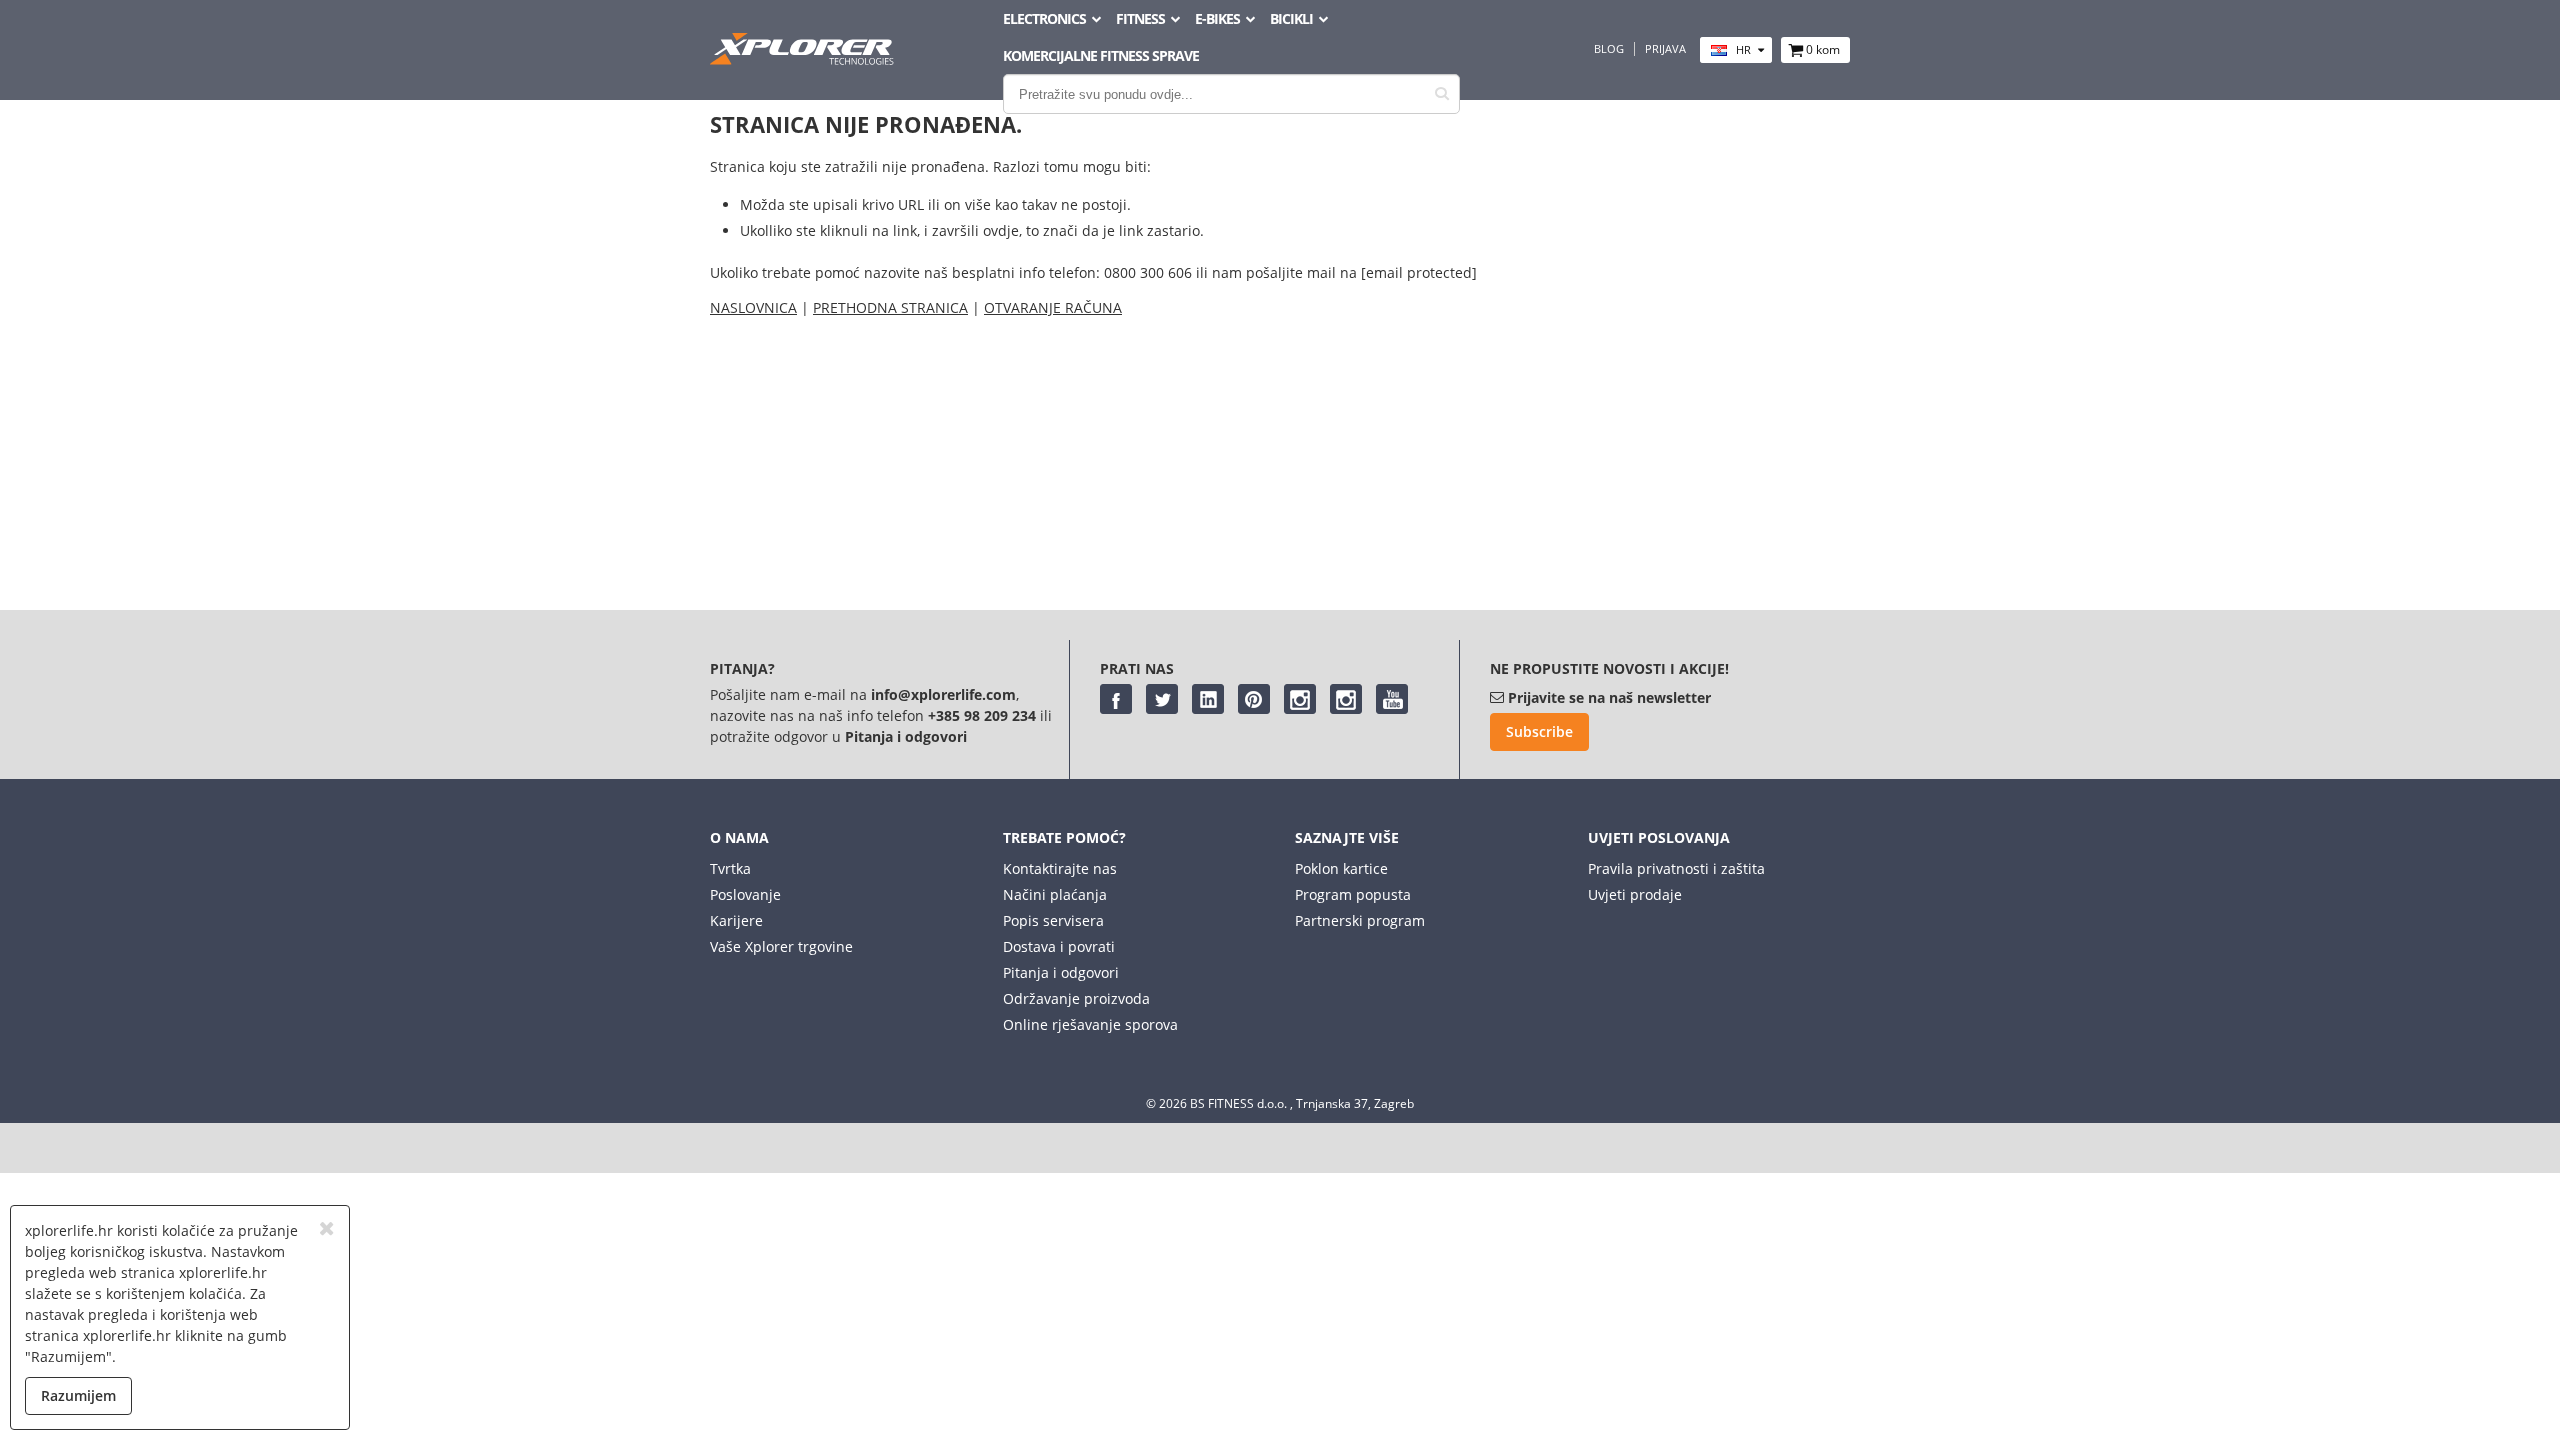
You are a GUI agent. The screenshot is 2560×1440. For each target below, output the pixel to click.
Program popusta (1353, 894)
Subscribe (1539, 731)
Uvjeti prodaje (1635, 894)
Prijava (1665, 49)
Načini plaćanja (1055, 894)
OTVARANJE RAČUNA (1053, 307)
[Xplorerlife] (804, 59)
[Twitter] (1162, 699)
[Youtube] (1392, 699)
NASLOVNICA (753, 307)
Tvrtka (730, 868)
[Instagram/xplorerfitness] (1346, 699)
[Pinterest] (1254, 699)
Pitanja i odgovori (1061, 972)
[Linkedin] (1208, 699)
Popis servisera (1053, 920)
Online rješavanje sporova (1090, 1024)
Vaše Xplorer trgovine (781, 946)
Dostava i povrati (1059, 946)
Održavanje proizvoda (1076, 998)
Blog (1609, 49)
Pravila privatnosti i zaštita (1676, 868)
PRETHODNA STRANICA (890, 307)
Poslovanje (745, 894)
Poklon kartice (1341, 868)
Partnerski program (1360, 920)
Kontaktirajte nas (1060, 868)
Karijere (736, 920)
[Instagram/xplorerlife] (1300, 699)
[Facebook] (1116, 699)
